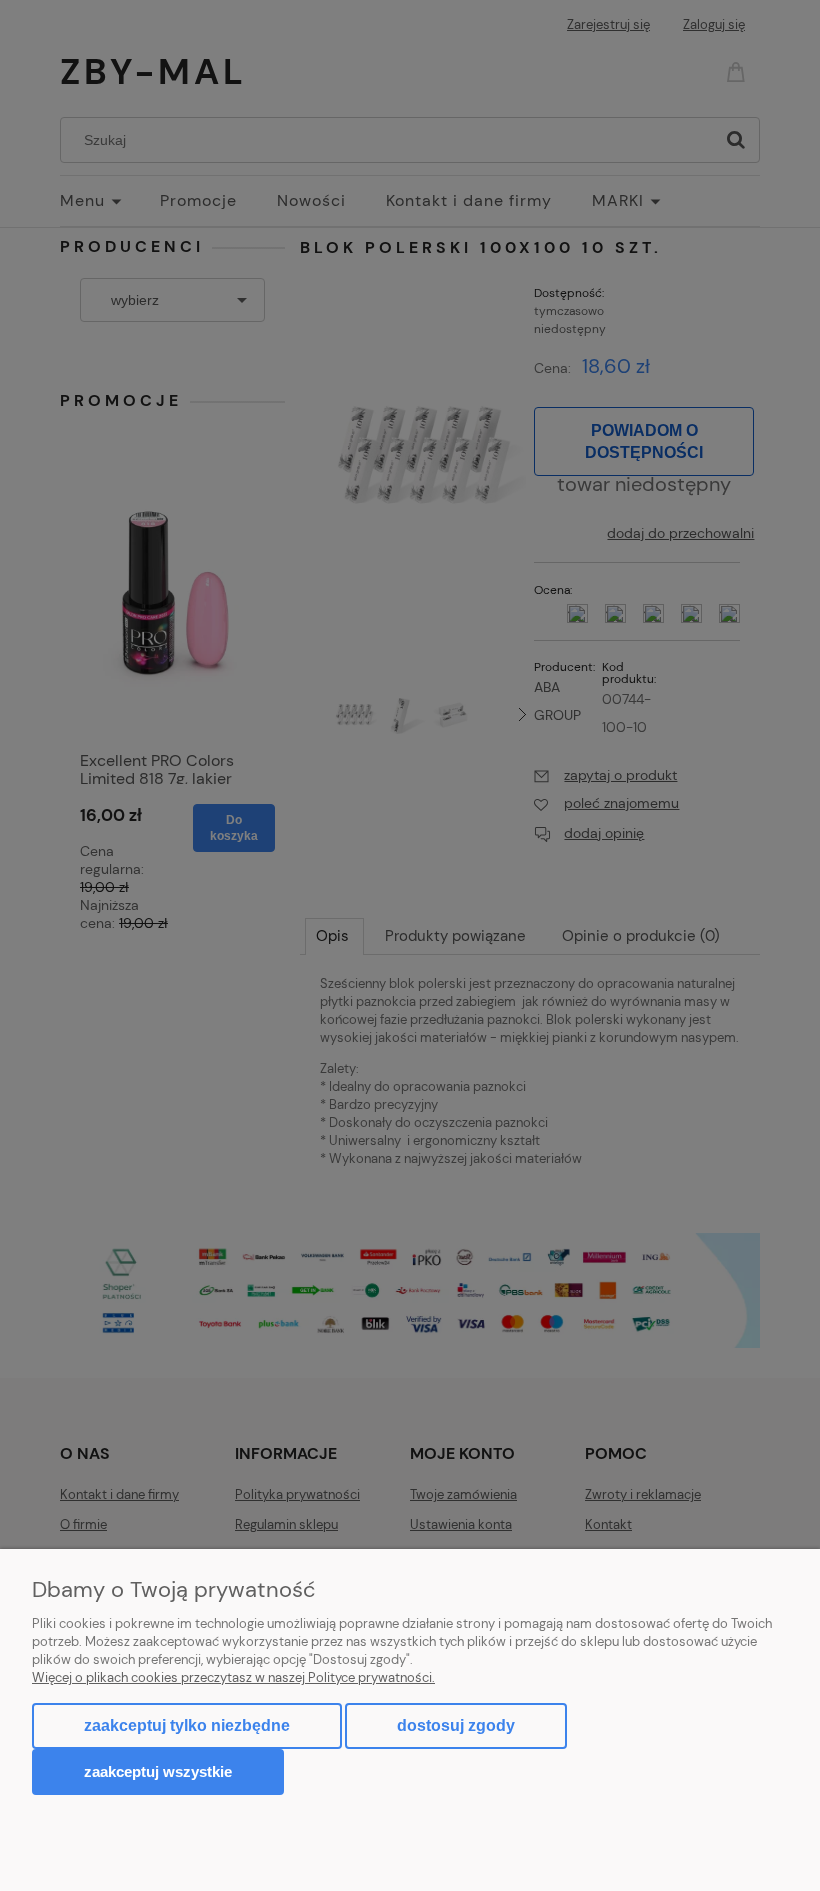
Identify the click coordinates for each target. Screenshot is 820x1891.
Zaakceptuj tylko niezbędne (187, 1725)
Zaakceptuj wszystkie (158, 1771)
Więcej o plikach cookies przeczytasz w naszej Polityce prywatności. (233, 1677)
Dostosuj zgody (456, 1725)
